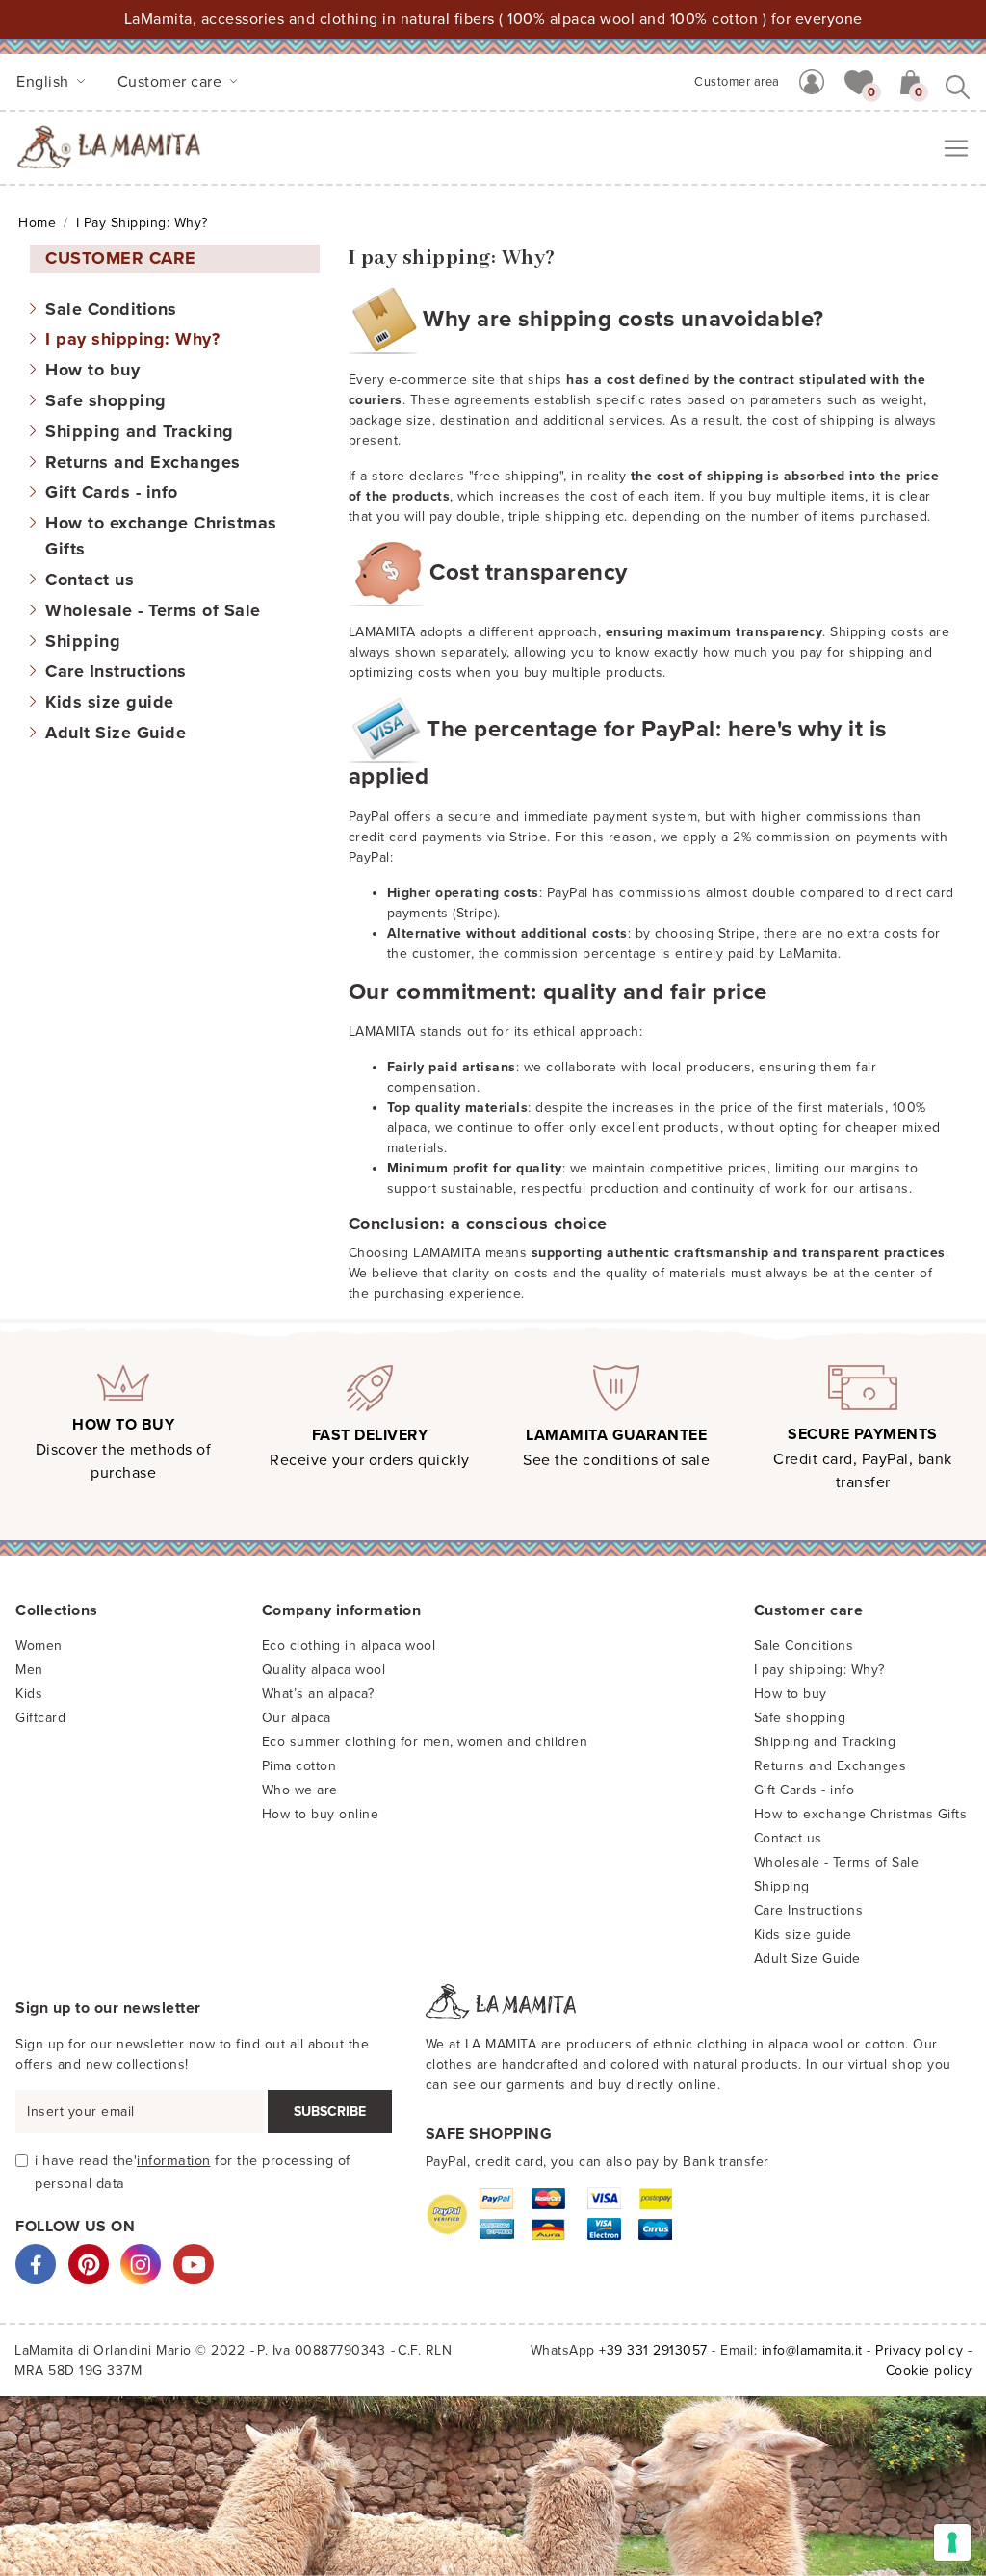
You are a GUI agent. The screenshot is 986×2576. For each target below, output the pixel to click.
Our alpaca (297, 1718)
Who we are (300, 1790)
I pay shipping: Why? (132, 339)
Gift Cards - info (112, 492)
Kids (29, 1694)
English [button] (45, 82)
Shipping (83, 641)
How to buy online (321, 1814)
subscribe (330, 2112)
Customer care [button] (172, 82)
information (174, 2161)
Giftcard (40, 1718)
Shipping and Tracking (140, 431)
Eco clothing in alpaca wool (349, 1646)
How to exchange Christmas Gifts (861, 1814)
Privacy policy (919, 2350)
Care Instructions (116, 671)
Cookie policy (929, 2370)
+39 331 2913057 (653, 2350)
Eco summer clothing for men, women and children (425, 1742)
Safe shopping (106, 400)
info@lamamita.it (812, 2350)
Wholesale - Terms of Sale (153, 610)
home (37, 223)
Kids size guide (110, 702)
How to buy (92, 370)
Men (29, 1670)
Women (39, 1646)
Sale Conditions (111, 309)
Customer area (737, 82)
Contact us (90, 580)
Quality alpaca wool (324, 1670)
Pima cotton (299, 1766)
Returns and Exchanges (143, 462)
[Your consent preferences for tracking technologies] (952, 2542)
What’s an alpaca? (318, 1694)
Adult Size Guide (116, 733)
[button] (859, 81)
